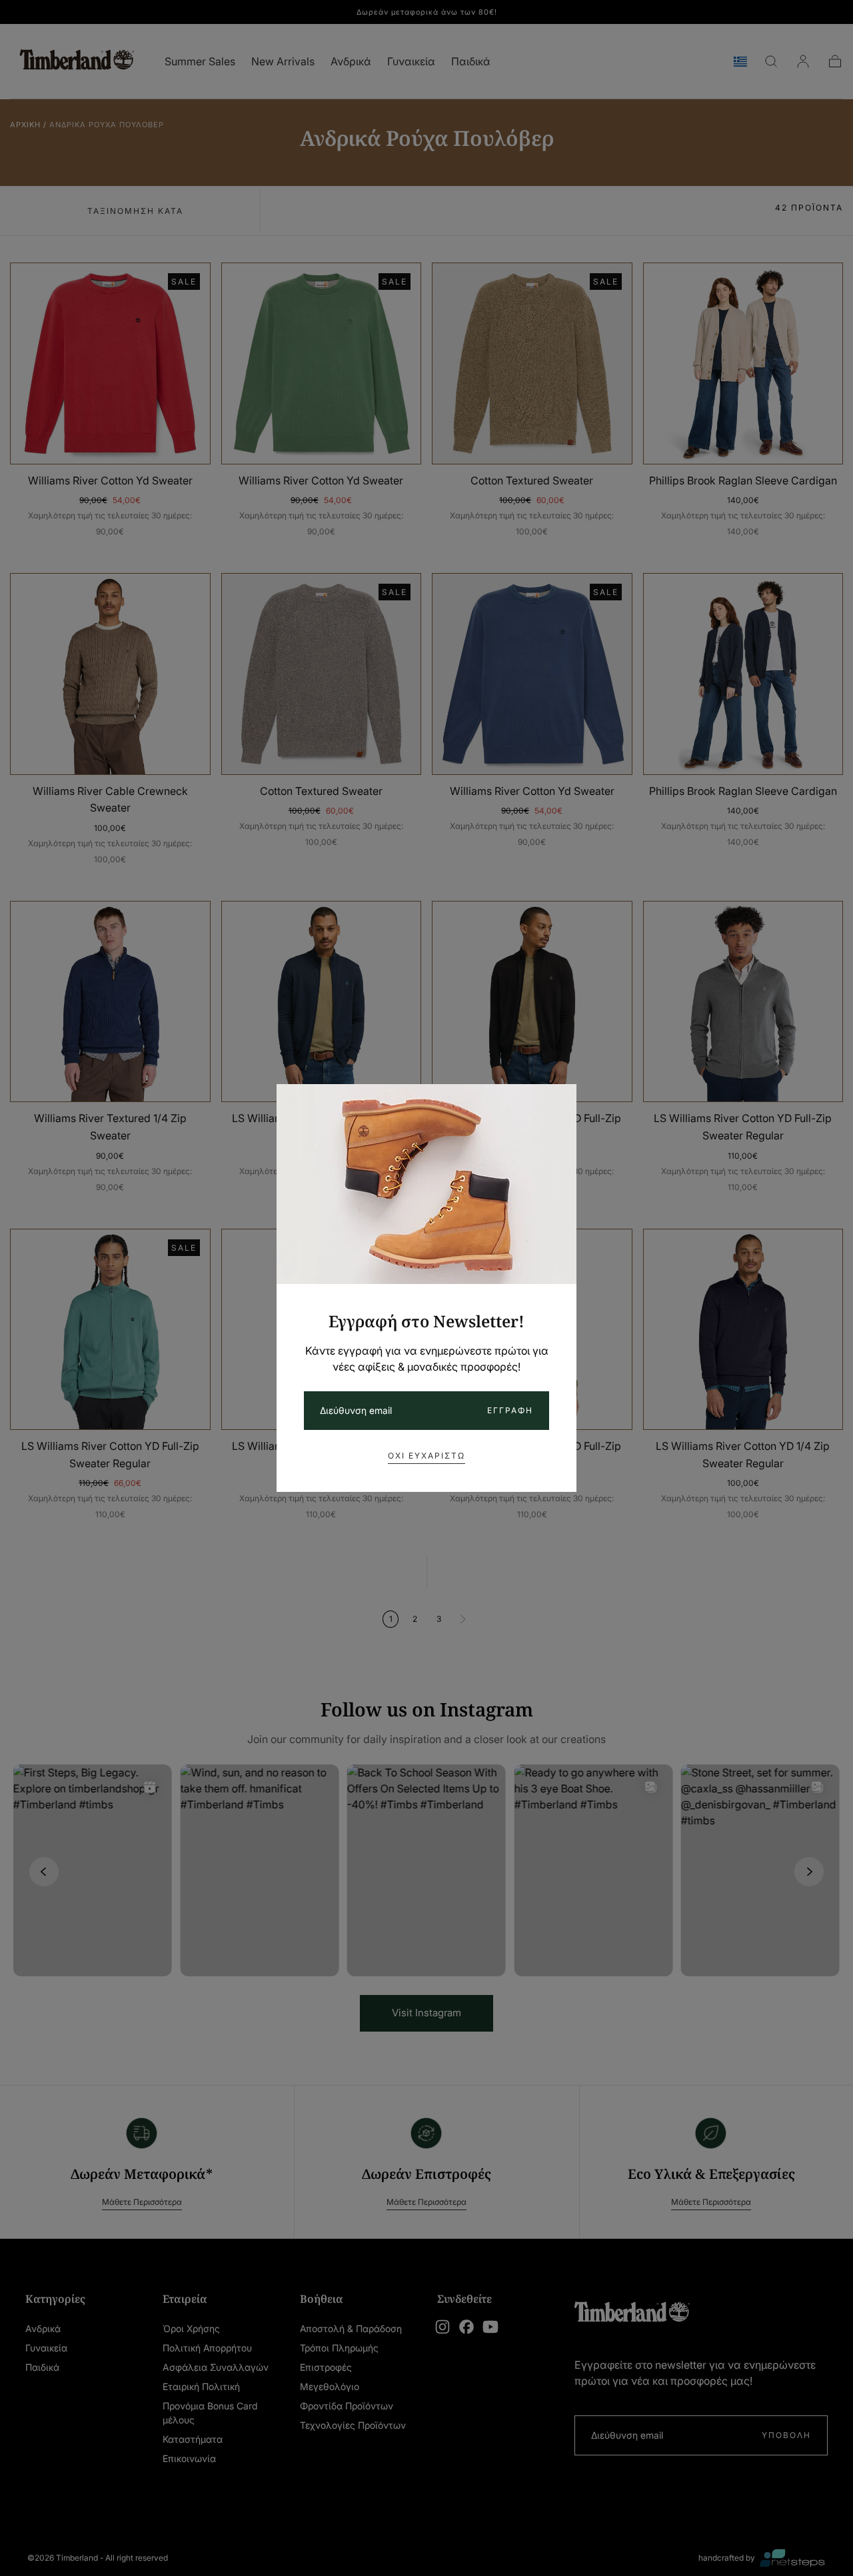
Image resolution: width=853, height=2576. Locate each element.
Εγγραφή (510, 1410)
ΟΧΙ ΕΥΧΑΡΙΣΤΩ (426, 1456)
